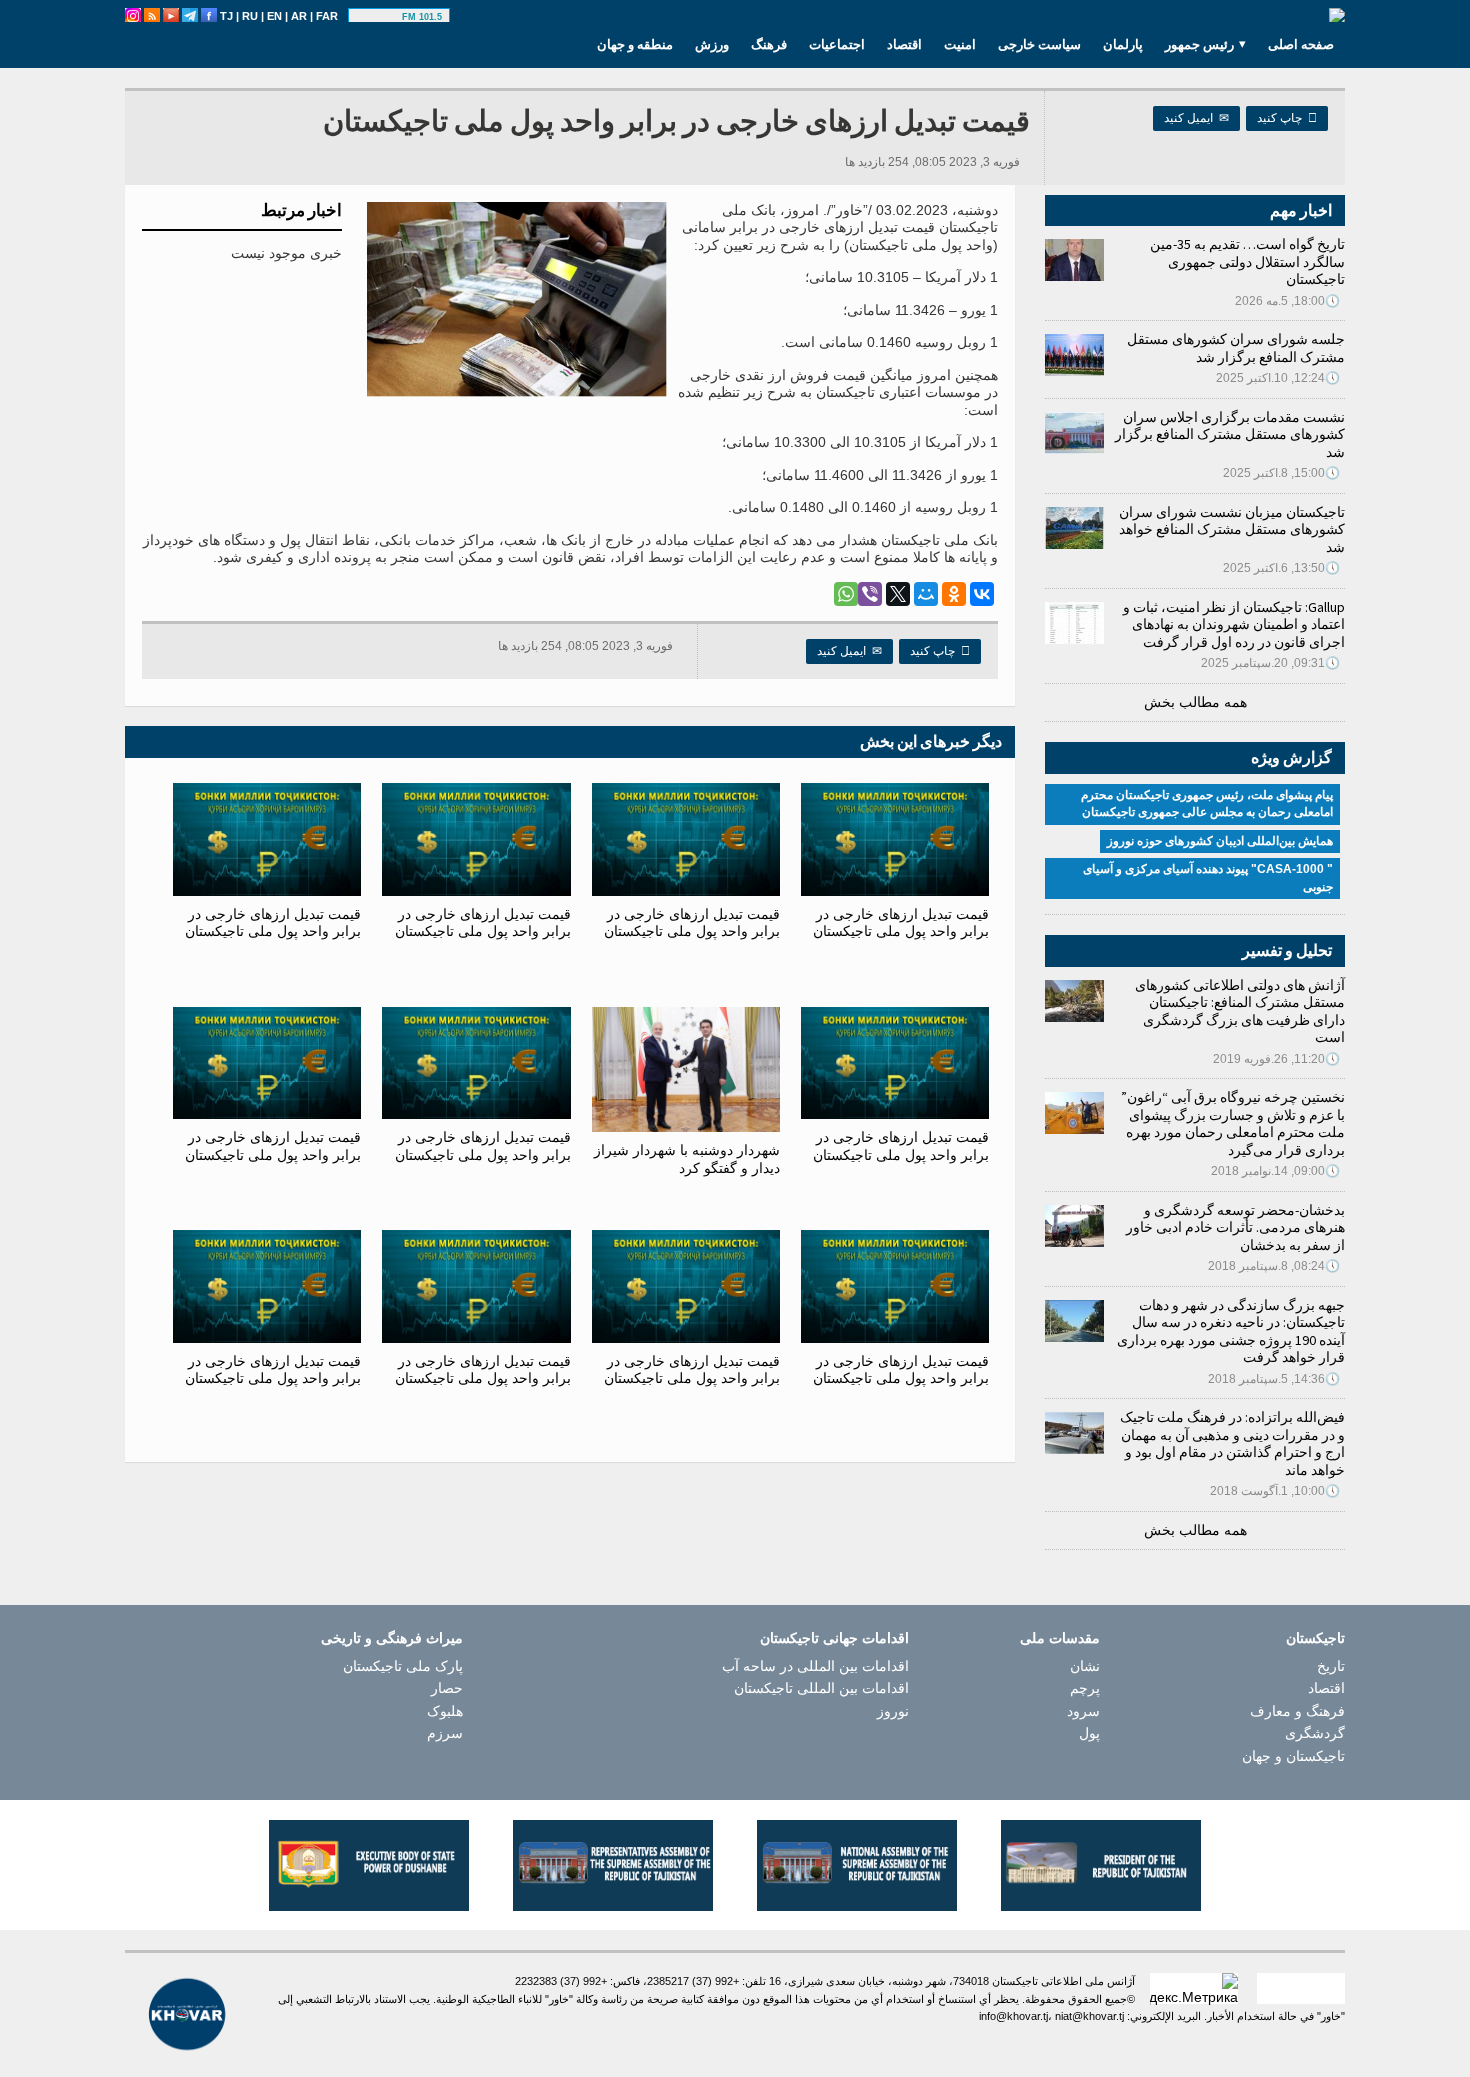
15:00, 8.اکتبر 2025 (1281, 473)
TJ (226, 16)
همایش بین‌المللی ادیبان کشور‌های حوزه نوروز (1220, 841)
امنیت (960, 44)
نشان (1085, 1666)
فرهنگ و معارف (1297, 1711)
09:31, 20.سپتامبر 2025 (1270, 663)
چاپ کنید (1287, 118)
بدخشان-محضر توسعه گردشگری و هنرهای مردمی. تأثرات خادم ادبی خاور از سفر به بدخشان (1235, 1227)
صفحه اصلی (1301, 44)
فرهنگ (769, 44)
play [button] (378, 17)
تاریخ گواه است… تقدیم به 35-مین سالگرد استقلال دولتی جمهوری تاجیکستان (1247, 261)
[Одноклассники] (954, 594)
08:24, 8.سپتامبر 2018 (1274, 1266)
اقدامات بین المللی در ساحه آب (815, 1666)
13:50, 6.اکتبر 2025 (1281, 568)
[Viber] (870, 594)
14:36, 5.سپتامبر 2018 (1274, 1379)
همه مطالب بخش (1195, 702)
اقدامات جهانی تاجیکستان (834, 1638)
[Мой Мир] (926, 594)
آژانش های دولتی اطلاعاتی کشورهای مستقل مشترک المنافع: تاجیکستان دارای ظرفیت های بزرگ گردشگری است (1240, 1011)
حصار (447, 1688)
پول (1089, 1733)
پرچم (1085, 1688)
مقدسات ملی (1060, 1638)
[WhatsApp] (846, 594)
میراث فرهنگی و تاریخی (392, 1638)
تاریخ (1331, 1666)
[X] (898, 594)
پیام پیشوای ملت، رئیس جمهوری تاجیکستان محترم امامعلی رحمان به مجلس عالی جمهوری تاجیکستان (1207, 804)
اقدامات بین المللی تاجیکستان (821, 1688)
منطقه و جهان (635, 44)
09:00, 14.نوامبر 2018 (1275, 1171)
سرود (1083, 1711)
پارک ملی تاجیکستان (403, 1666)
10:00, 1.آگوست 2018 (1275, 1491)
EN (274, 16)
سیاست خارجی (1039, 44)
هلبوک (445, 1711)
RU (250, 16)
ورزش (712, 44)
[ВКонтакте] (982, 594)
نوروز (893, 1711)
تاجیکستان (1315, 1638)
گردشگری (1315, 1733)
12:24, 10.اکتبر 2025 (1278, 378)
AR (299, 16)
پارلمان (1123, 44)
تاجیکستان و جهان (1293, 1756)
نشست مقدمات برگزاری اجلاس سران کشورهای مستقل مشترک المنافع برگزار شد (1230, 434)
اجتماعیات (837, 44)
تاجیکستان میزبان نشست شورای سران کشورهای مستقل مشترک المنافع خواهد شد (1232, 529)
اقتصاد (904, 44)
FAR (327, 16)
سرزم (445, 1733)
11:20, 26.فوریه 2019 (1276, 1059)
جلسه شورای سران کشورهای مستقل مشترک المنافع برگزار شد (1236, 348)
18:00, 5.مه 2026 (1287, 301)
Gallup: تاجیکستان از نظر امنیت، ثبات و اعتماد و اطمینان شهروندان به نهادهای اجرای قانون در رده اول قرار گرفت (1234, 624)
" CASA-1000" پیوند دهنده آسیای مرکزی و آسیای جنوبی (1208, 878)
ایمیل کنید (1196, 118)
